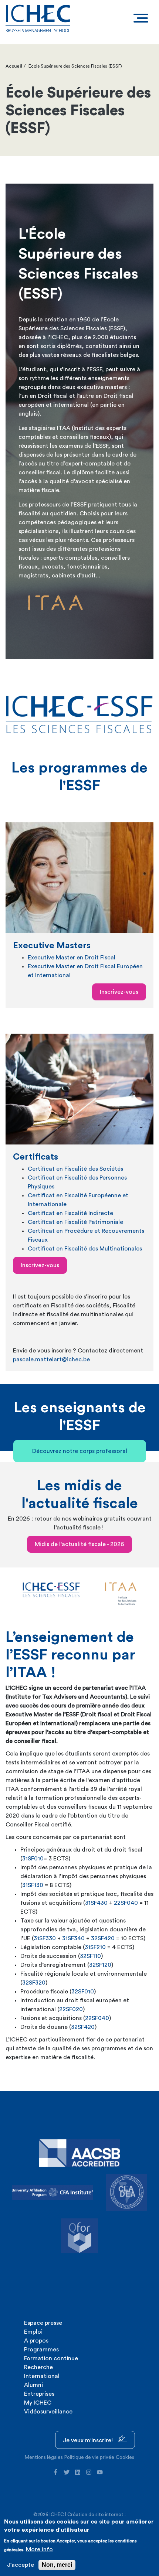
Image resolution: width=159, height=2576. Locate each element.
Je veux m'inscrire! (89, 2440)
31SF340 (73, 1938)
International (42, 2376)
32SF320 (34, 1983)
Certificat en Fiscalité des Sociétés (75, 1169)
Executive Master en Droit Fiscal (72, 958)
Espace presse (43, 2323)
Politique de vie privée (89, 2457)
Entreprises (39, 2394)
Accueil (14, 66)
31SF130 (33, 1885)
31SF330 (45, 1938)
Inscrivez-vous (119, 992)
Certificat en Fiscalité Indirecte (70, 1213)
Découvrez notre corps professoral (80, 1451)
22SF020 (71, 2009)
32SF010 (83, 1992)
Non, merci (57, 2565)
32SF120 (100, 1965)
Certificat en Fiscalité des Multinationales (85, 1249)
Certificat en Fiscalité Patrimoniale (75, 1222)
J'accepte (21, 2565)
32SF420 (103, 1938)
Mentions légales (44, 2457)
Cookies (125, 2457)
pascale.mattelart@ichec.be (51, 1359)
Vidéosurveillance (48, 2412)
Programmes (41, 2350)
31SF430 (96, 1903)
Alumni (33, 2385)
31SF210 (95, 1947)
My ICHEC (38, 2403)
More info (39, 2549)
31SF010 (33, 1859)
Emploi (33, 2332)
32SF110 (90, 1956)
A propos (36, 2341)
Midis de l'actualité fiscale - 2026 (79, 1544)
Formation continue (51, 2358)
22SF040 (126, 1903)
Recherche (38, 2367)
